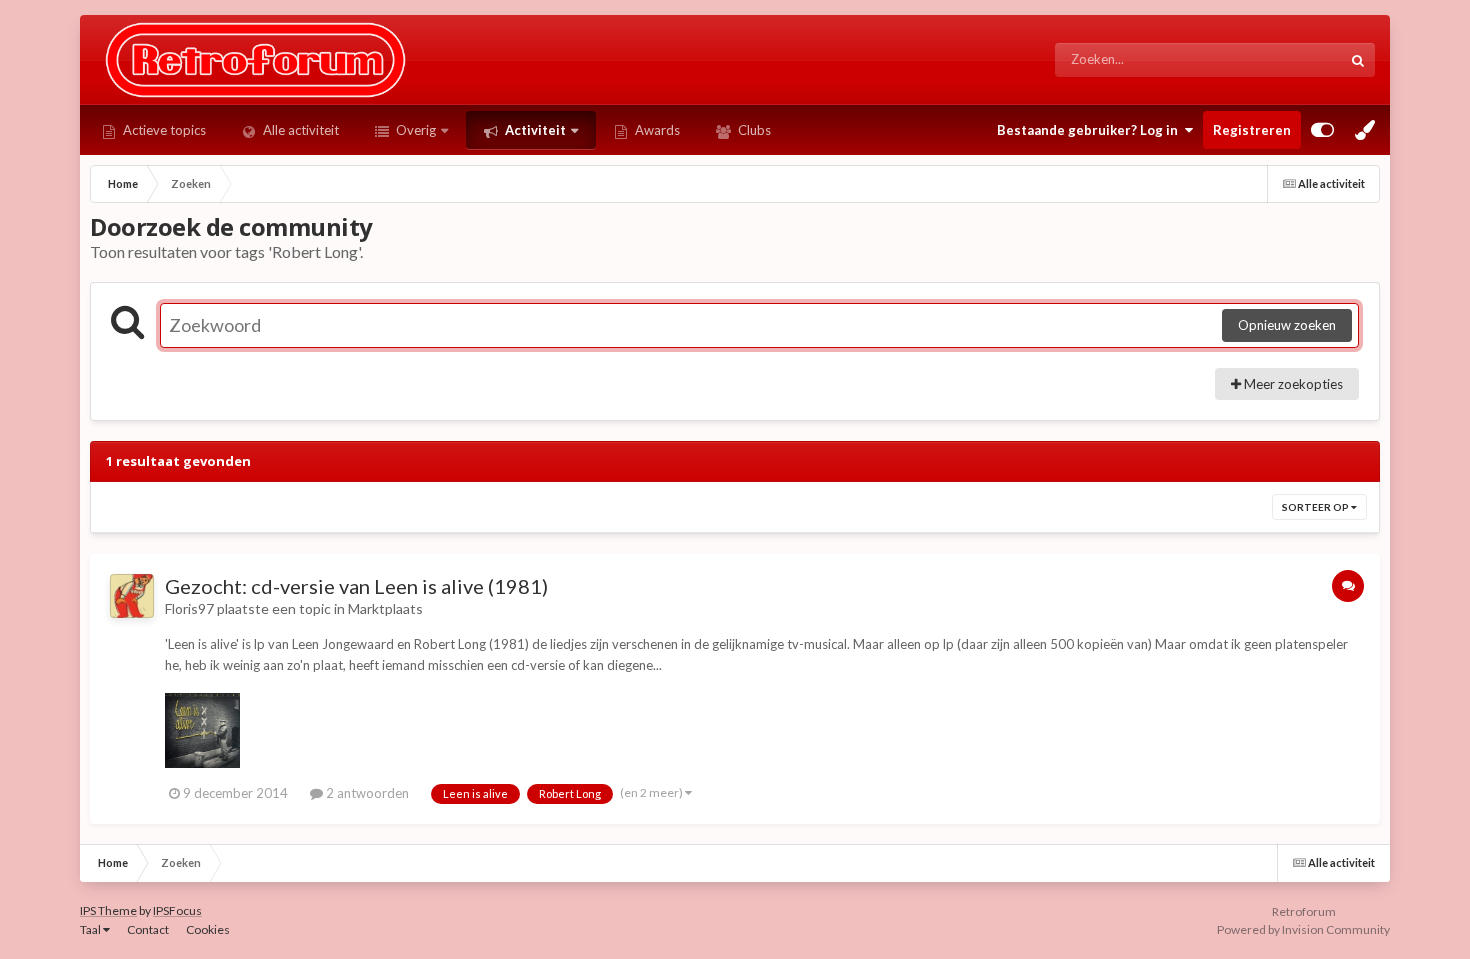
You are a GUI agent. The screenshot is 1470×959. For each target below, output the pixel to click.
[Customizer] (1322, 130)
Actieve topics (163, 130)
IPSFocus (177, 910)
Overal (1295, 59)
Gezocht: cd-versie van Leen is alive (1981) (356, 586)
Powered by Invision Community (1303, 929)
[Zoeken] (1358, 60)
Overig (414, 130)
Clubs (753, 130)
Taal (91, 929)
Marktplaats (385, 608)
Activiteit (534, 130)
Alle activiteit (299, 130)
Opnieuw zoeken (1287, 325)
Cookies (208, 929)
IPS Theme (108, 910)
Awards (656, 130)
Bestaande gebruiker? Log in (1090, 130)
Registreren (1252, 130)
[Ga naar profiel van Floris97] (132, 596)
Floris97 (189, 608)
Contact (148, 929)
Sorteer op (1316, 507)
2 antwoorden (366, 793)
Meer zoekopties (1292, 384)
